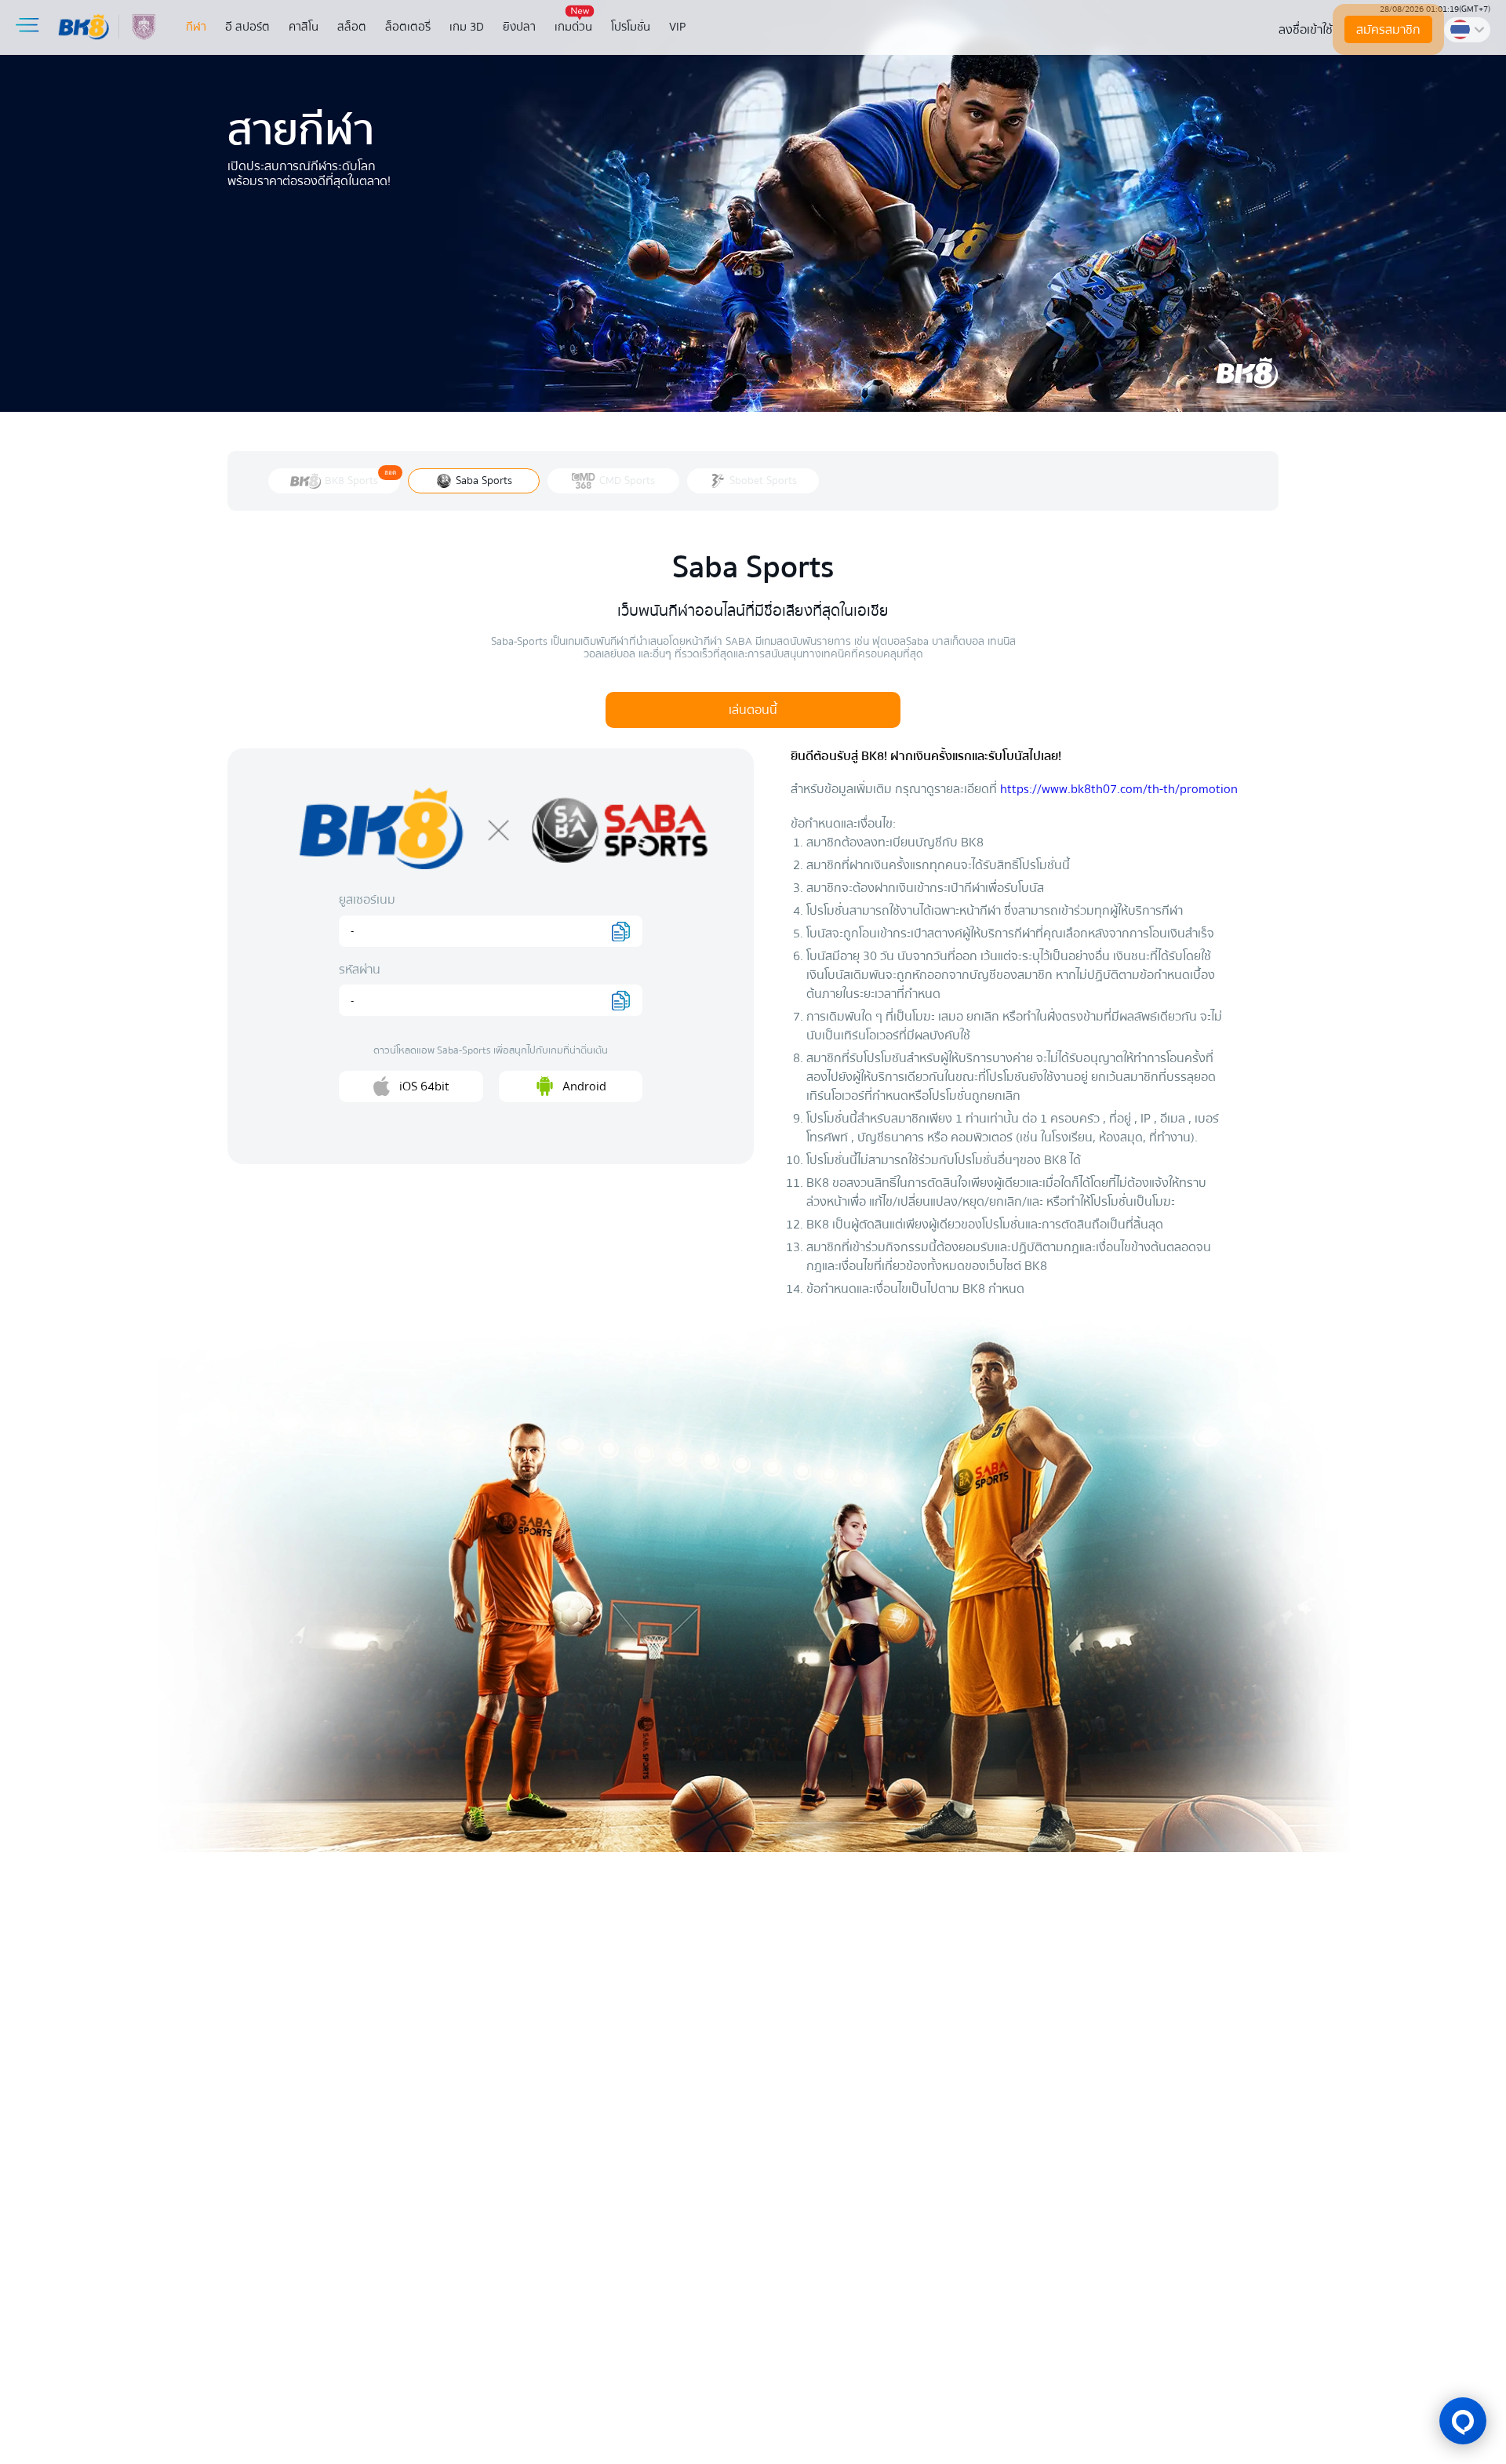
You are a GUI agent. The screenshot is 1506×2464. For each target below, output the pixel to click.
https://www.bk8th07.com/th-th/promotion (1119, 789)
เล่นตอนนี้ (753, 710)
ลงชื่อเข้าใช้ (1306, 30)
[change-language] (1467, 30)
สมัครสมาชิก (1388, 30)
